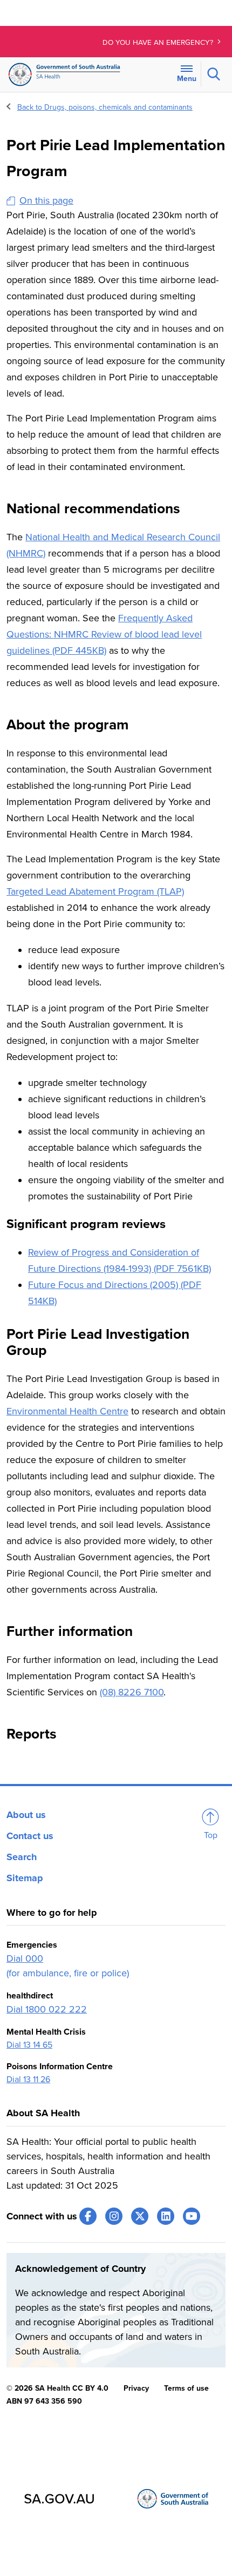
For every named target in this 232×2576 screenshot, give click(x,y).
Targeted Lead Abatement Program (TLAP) (95, 891)
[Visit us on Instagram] (114, 2216)
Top (211, 1835)
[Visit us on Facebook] (88, 2216)
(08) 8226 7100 (132, 1692)
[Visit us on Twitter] (140, 2216)
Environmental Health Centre (67, 1411)
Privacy (136, 2388)
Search (22, 1857)
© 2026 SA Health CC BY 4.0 (57, 2388)
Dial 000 (25, 1958)
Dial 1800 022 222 (47, 2009)
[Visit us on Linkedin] (166, 2216)
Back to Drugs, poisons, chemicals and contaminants (105, 107)
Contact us (30, 1836)
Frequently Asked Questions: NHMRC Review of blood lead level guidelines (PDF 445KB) (104, 634)
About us (26, 1815)
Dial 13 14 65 (29, 2045)
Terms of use (186, 2388)
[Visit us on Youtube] (192, 2216)
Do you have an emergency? (159, 43)
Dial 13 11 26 (28, 2079)
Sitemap (25, 1878)
